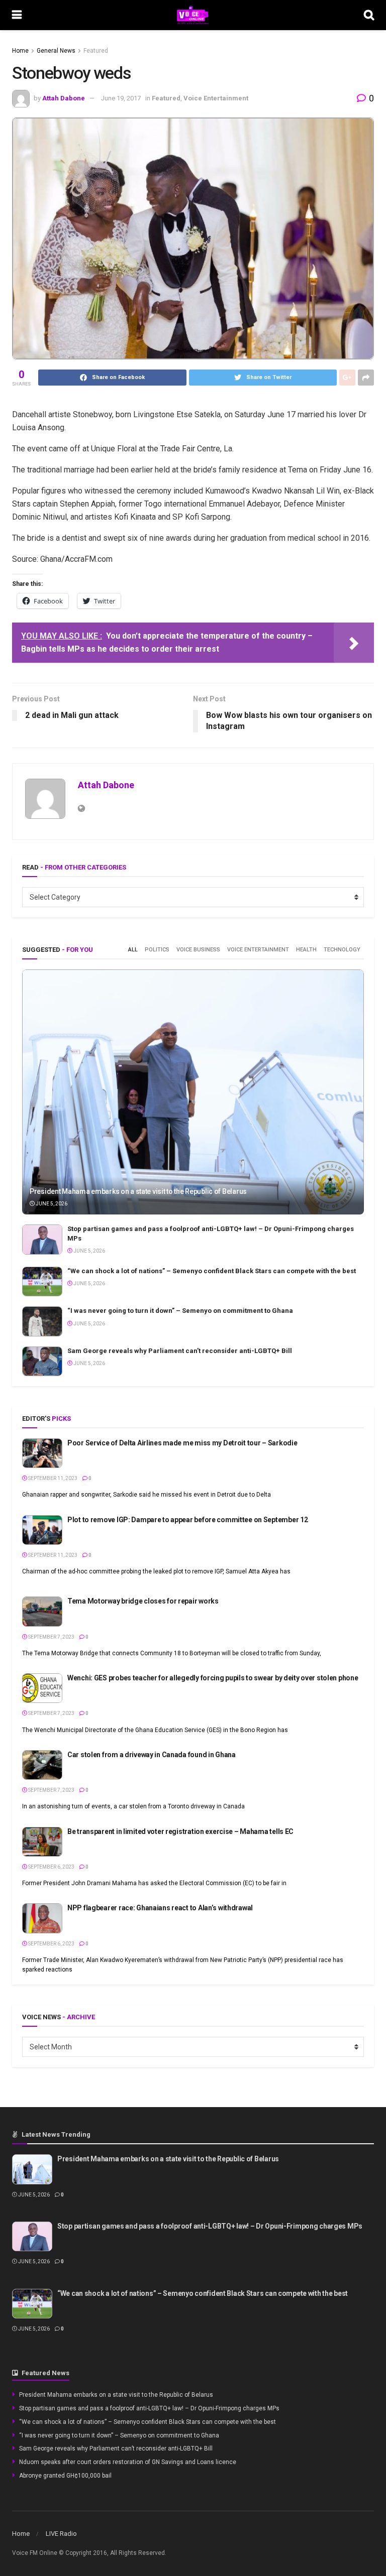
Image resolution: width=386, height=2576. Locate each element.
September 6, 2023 (51, 1867)
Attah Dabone (64, 98)
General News (56, 51)
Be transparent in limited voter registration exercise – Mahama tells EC (180, 1831)
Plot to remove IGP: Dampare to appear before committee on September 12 (187, 1520)
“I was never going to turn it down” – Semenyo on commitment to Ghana (180, 1311)
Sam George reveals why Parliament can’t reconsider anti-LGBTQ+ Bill (180, 1351)
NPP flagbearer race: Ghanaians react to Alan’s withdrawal (160, 1908)
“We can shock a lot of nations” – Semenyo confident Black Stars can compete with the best (212, 1271)
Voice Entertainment (216, 98)
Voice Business (198, 950)
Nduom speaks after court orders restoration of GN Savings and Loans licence (128, 2462)
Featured (96, 51)
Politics (157, 950)
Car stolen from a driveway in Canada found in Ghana (152, 1755)
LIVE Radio (61, 2534)
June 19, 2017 (121, 98)
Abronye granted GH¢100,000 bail (65, 2476)
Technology (342, 950)
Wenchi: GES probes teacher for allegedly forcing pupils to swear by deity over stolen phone (213, 1678)
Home (20, 51)
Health (306, 950)
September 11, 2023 (52, 1478)
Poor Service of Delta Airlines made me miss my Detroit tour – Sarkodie (182, 1443)
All (133, 950)
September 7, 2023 (51, 1637)
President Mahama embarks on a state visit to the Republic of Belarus (138, 1191)
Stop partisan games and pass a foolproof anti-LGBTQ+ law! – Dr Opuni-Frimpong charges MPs (210, 2226)
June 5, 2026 (51, 1204)
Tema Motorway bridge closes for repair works (143, 1601)
